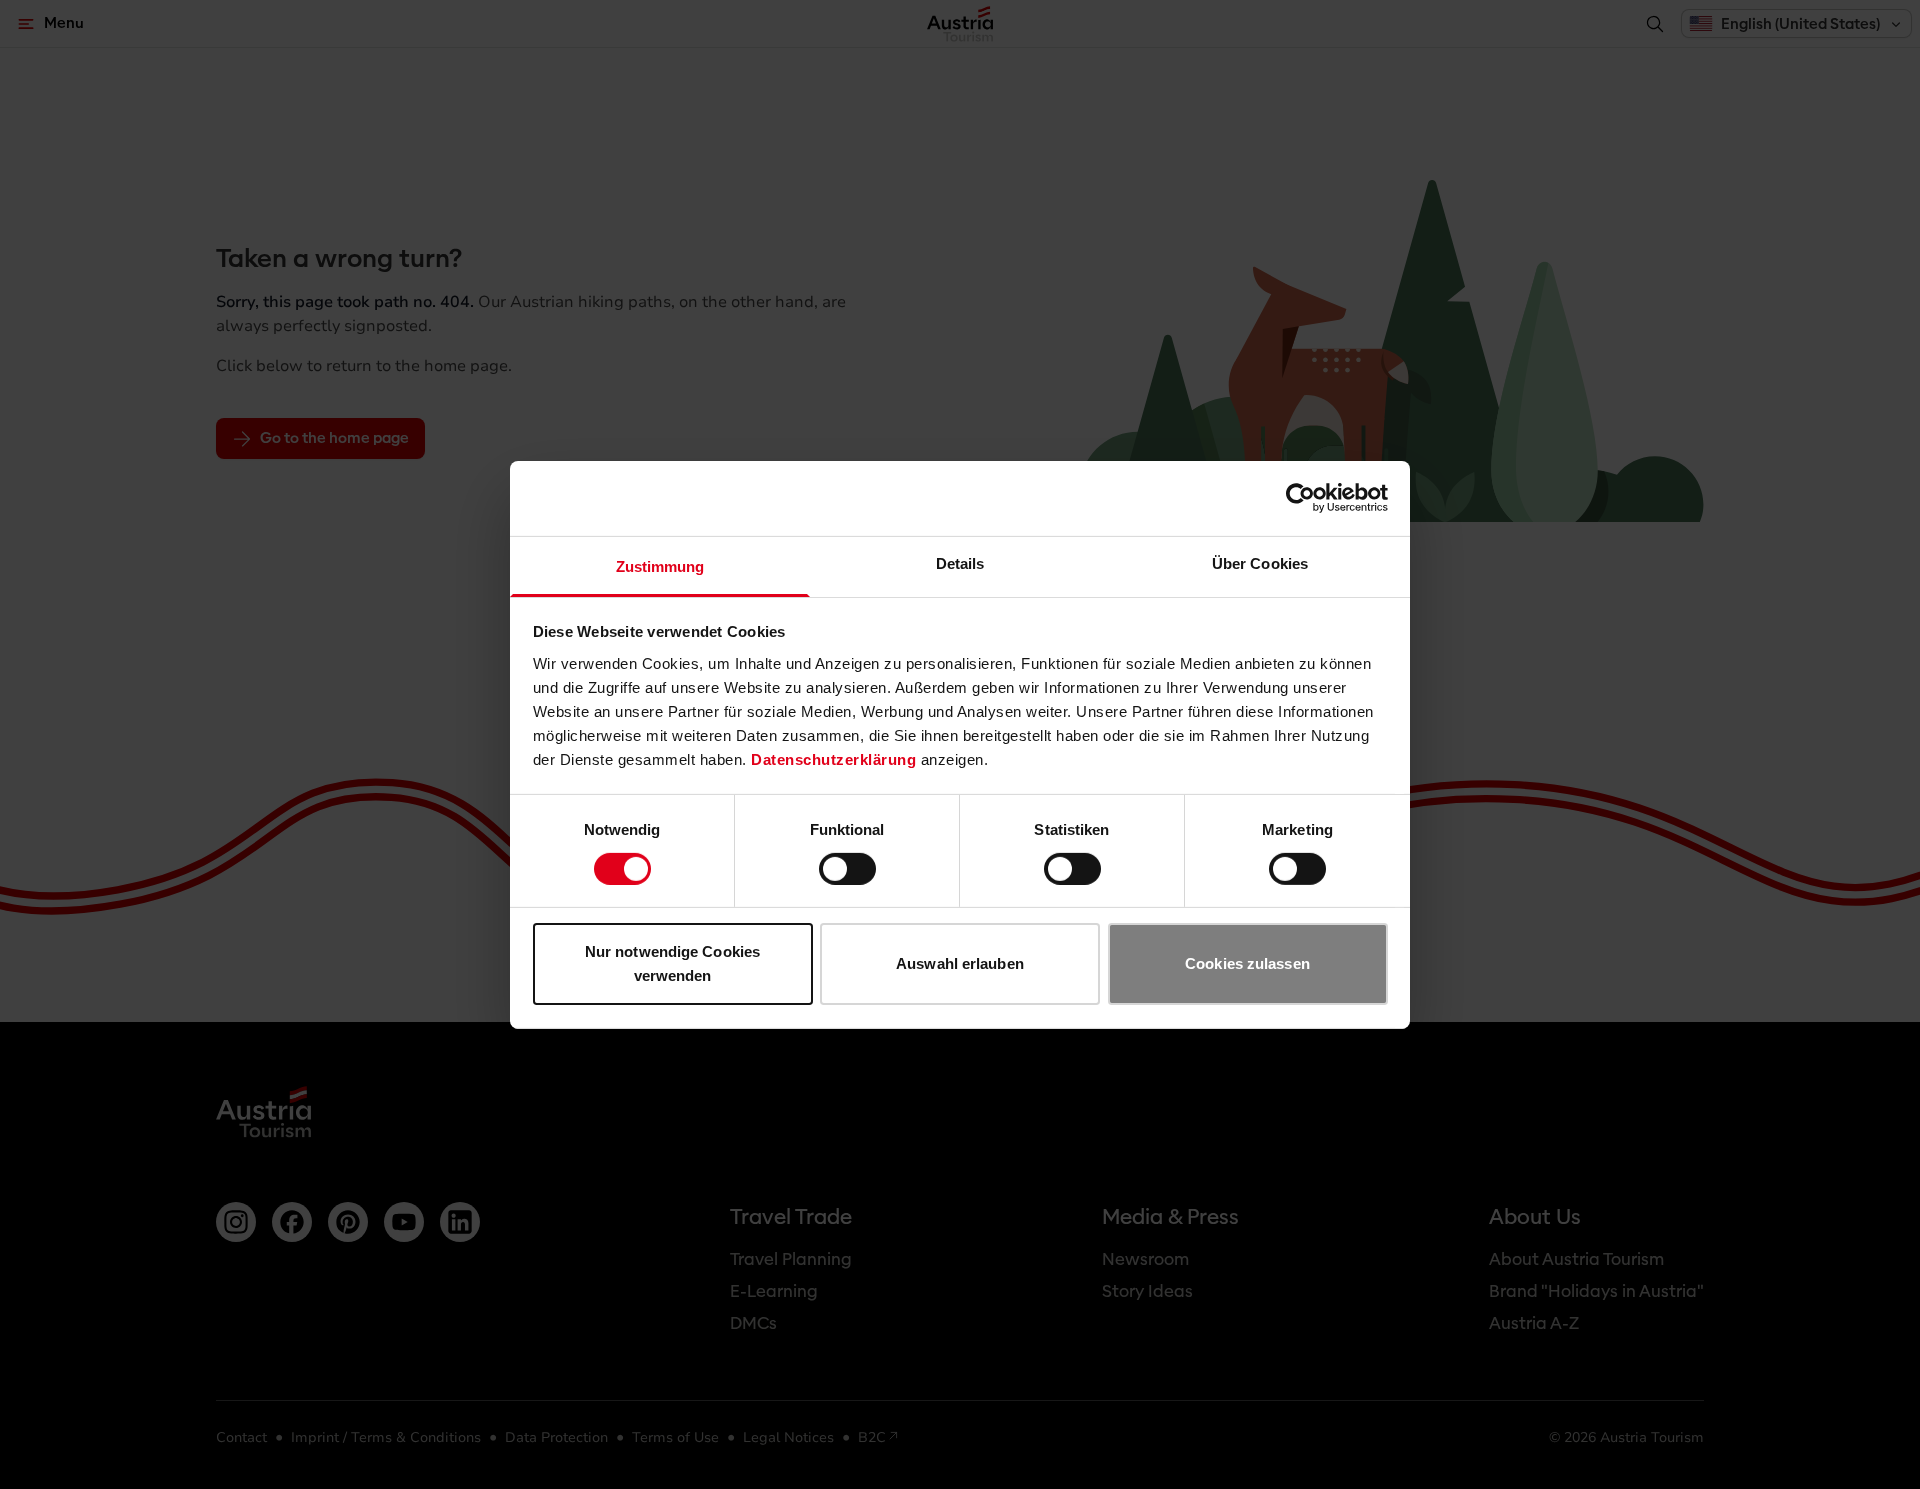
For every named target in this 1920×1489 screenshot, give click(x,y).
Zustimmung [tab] (660, 565)
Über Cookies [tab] (1260, 562)
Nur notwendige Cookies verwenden (672, 963)
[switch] (847, 869)
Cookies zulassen (1247, 963)
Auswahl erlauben (960, 963)
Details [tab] (960, 562)
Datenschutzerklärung (833, 758)
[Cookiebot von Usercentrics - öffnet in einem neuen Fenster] (1300, 498)
